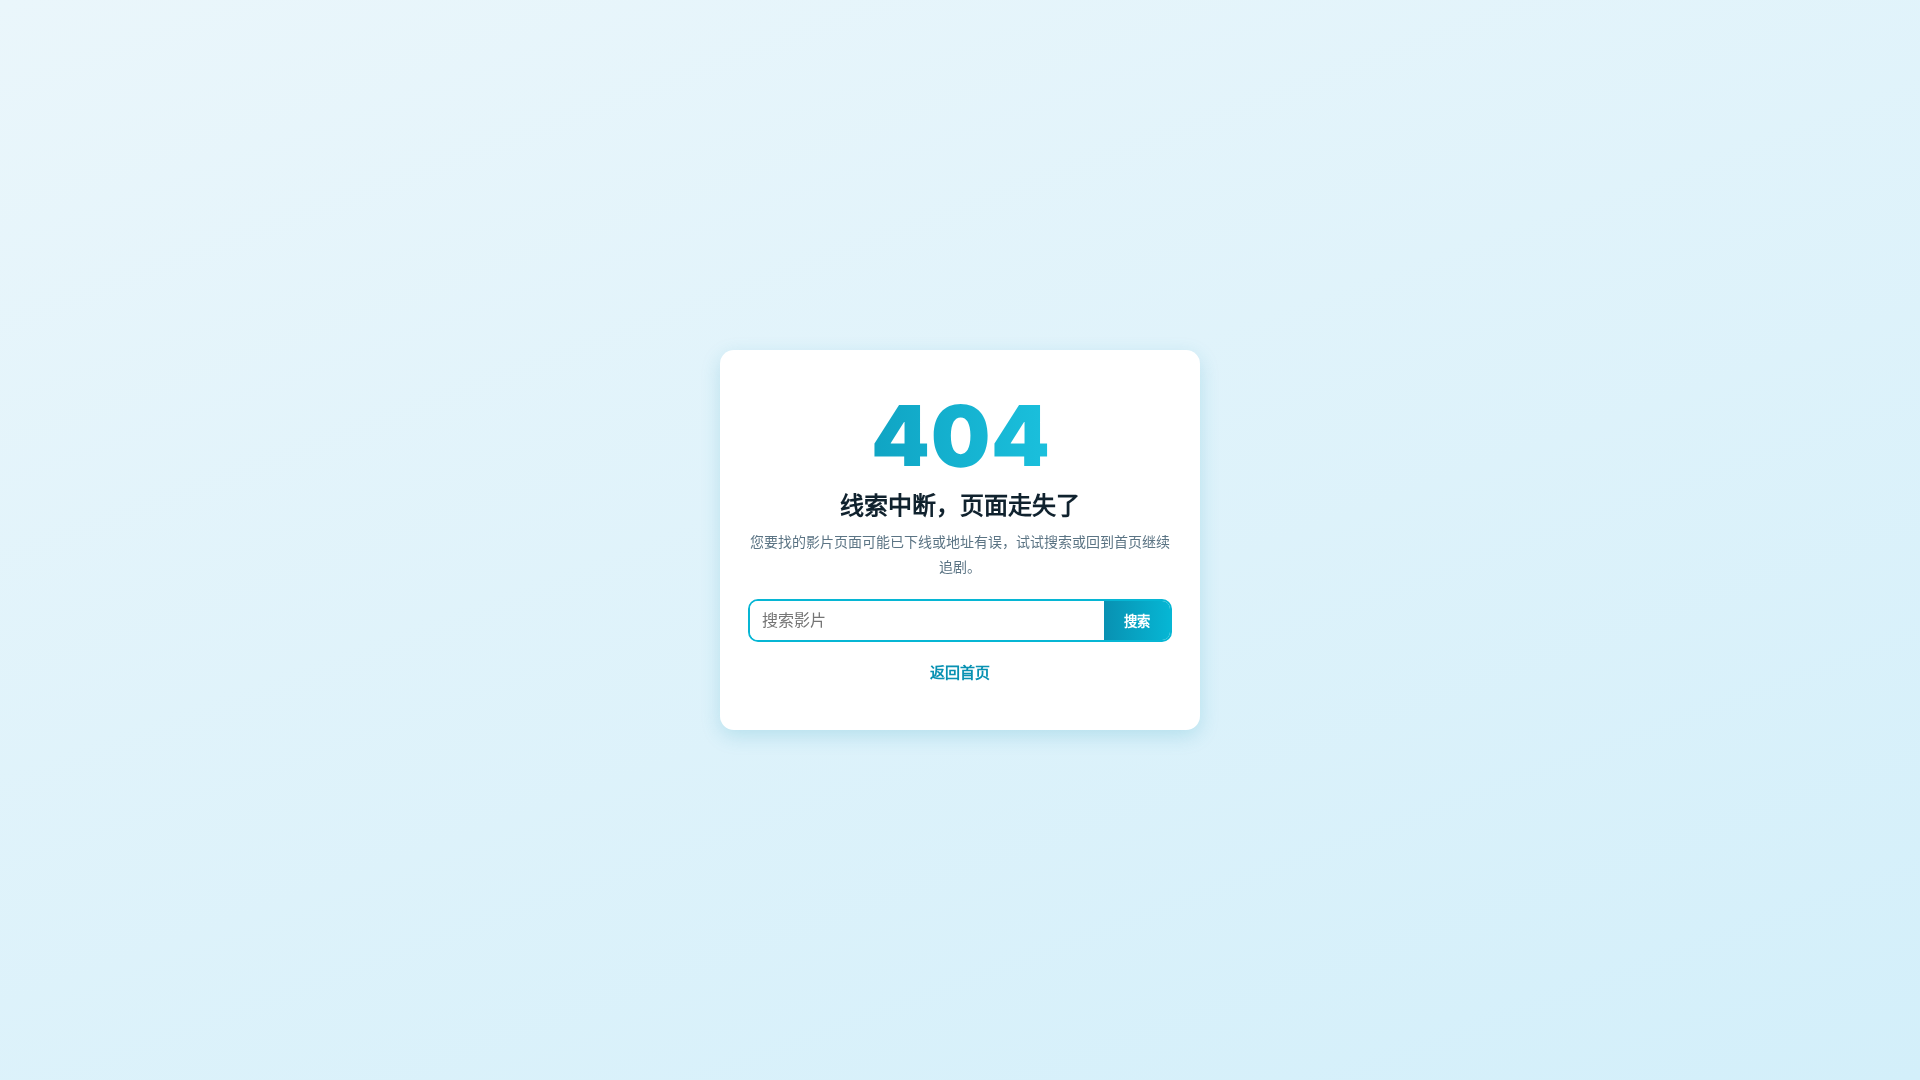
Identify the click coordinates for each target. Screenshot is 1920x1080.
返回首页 (960, 672)
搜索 (1137, 621)
